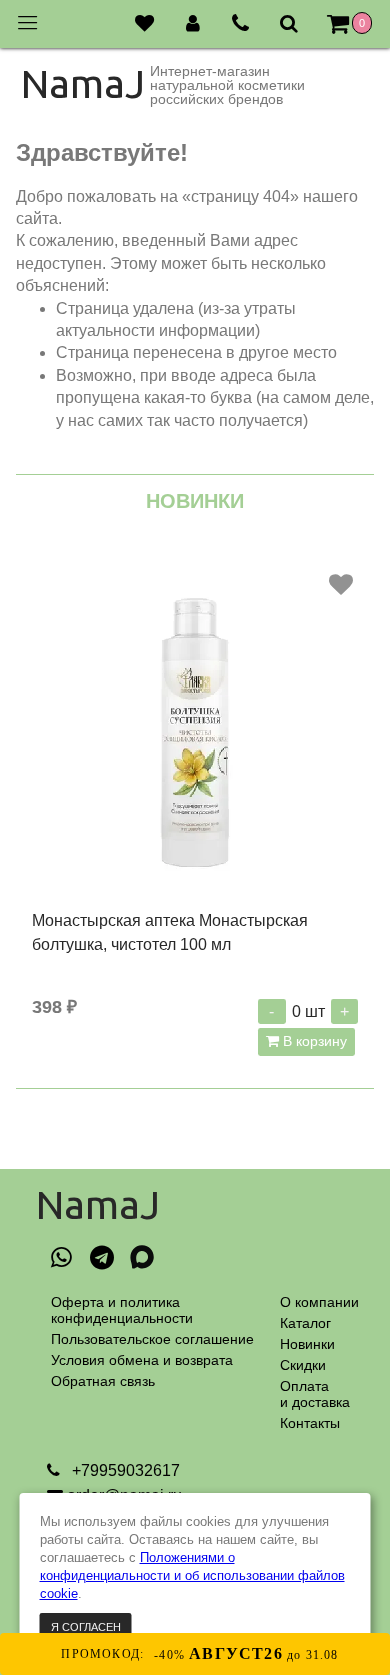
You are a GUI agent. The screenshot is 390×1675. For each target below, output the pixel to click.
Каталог (305, 1323)
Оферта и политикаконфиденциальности (122, 1310)
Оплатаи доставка (315, 1394)
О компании (319, 1302)
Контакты (310, 1423)
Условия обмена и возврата (142, 1360)
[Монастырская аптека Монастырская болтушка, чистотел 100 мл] (195, 730)
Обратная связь (103, 1381)
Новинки (307, 1344)
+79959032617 (124, 1470)
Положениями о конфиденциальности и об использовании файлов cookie (192, 1575)
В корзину (313, 1041)
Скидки (303, 1365)
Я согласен (86, 1627)
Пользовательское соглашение (152, 1339)
